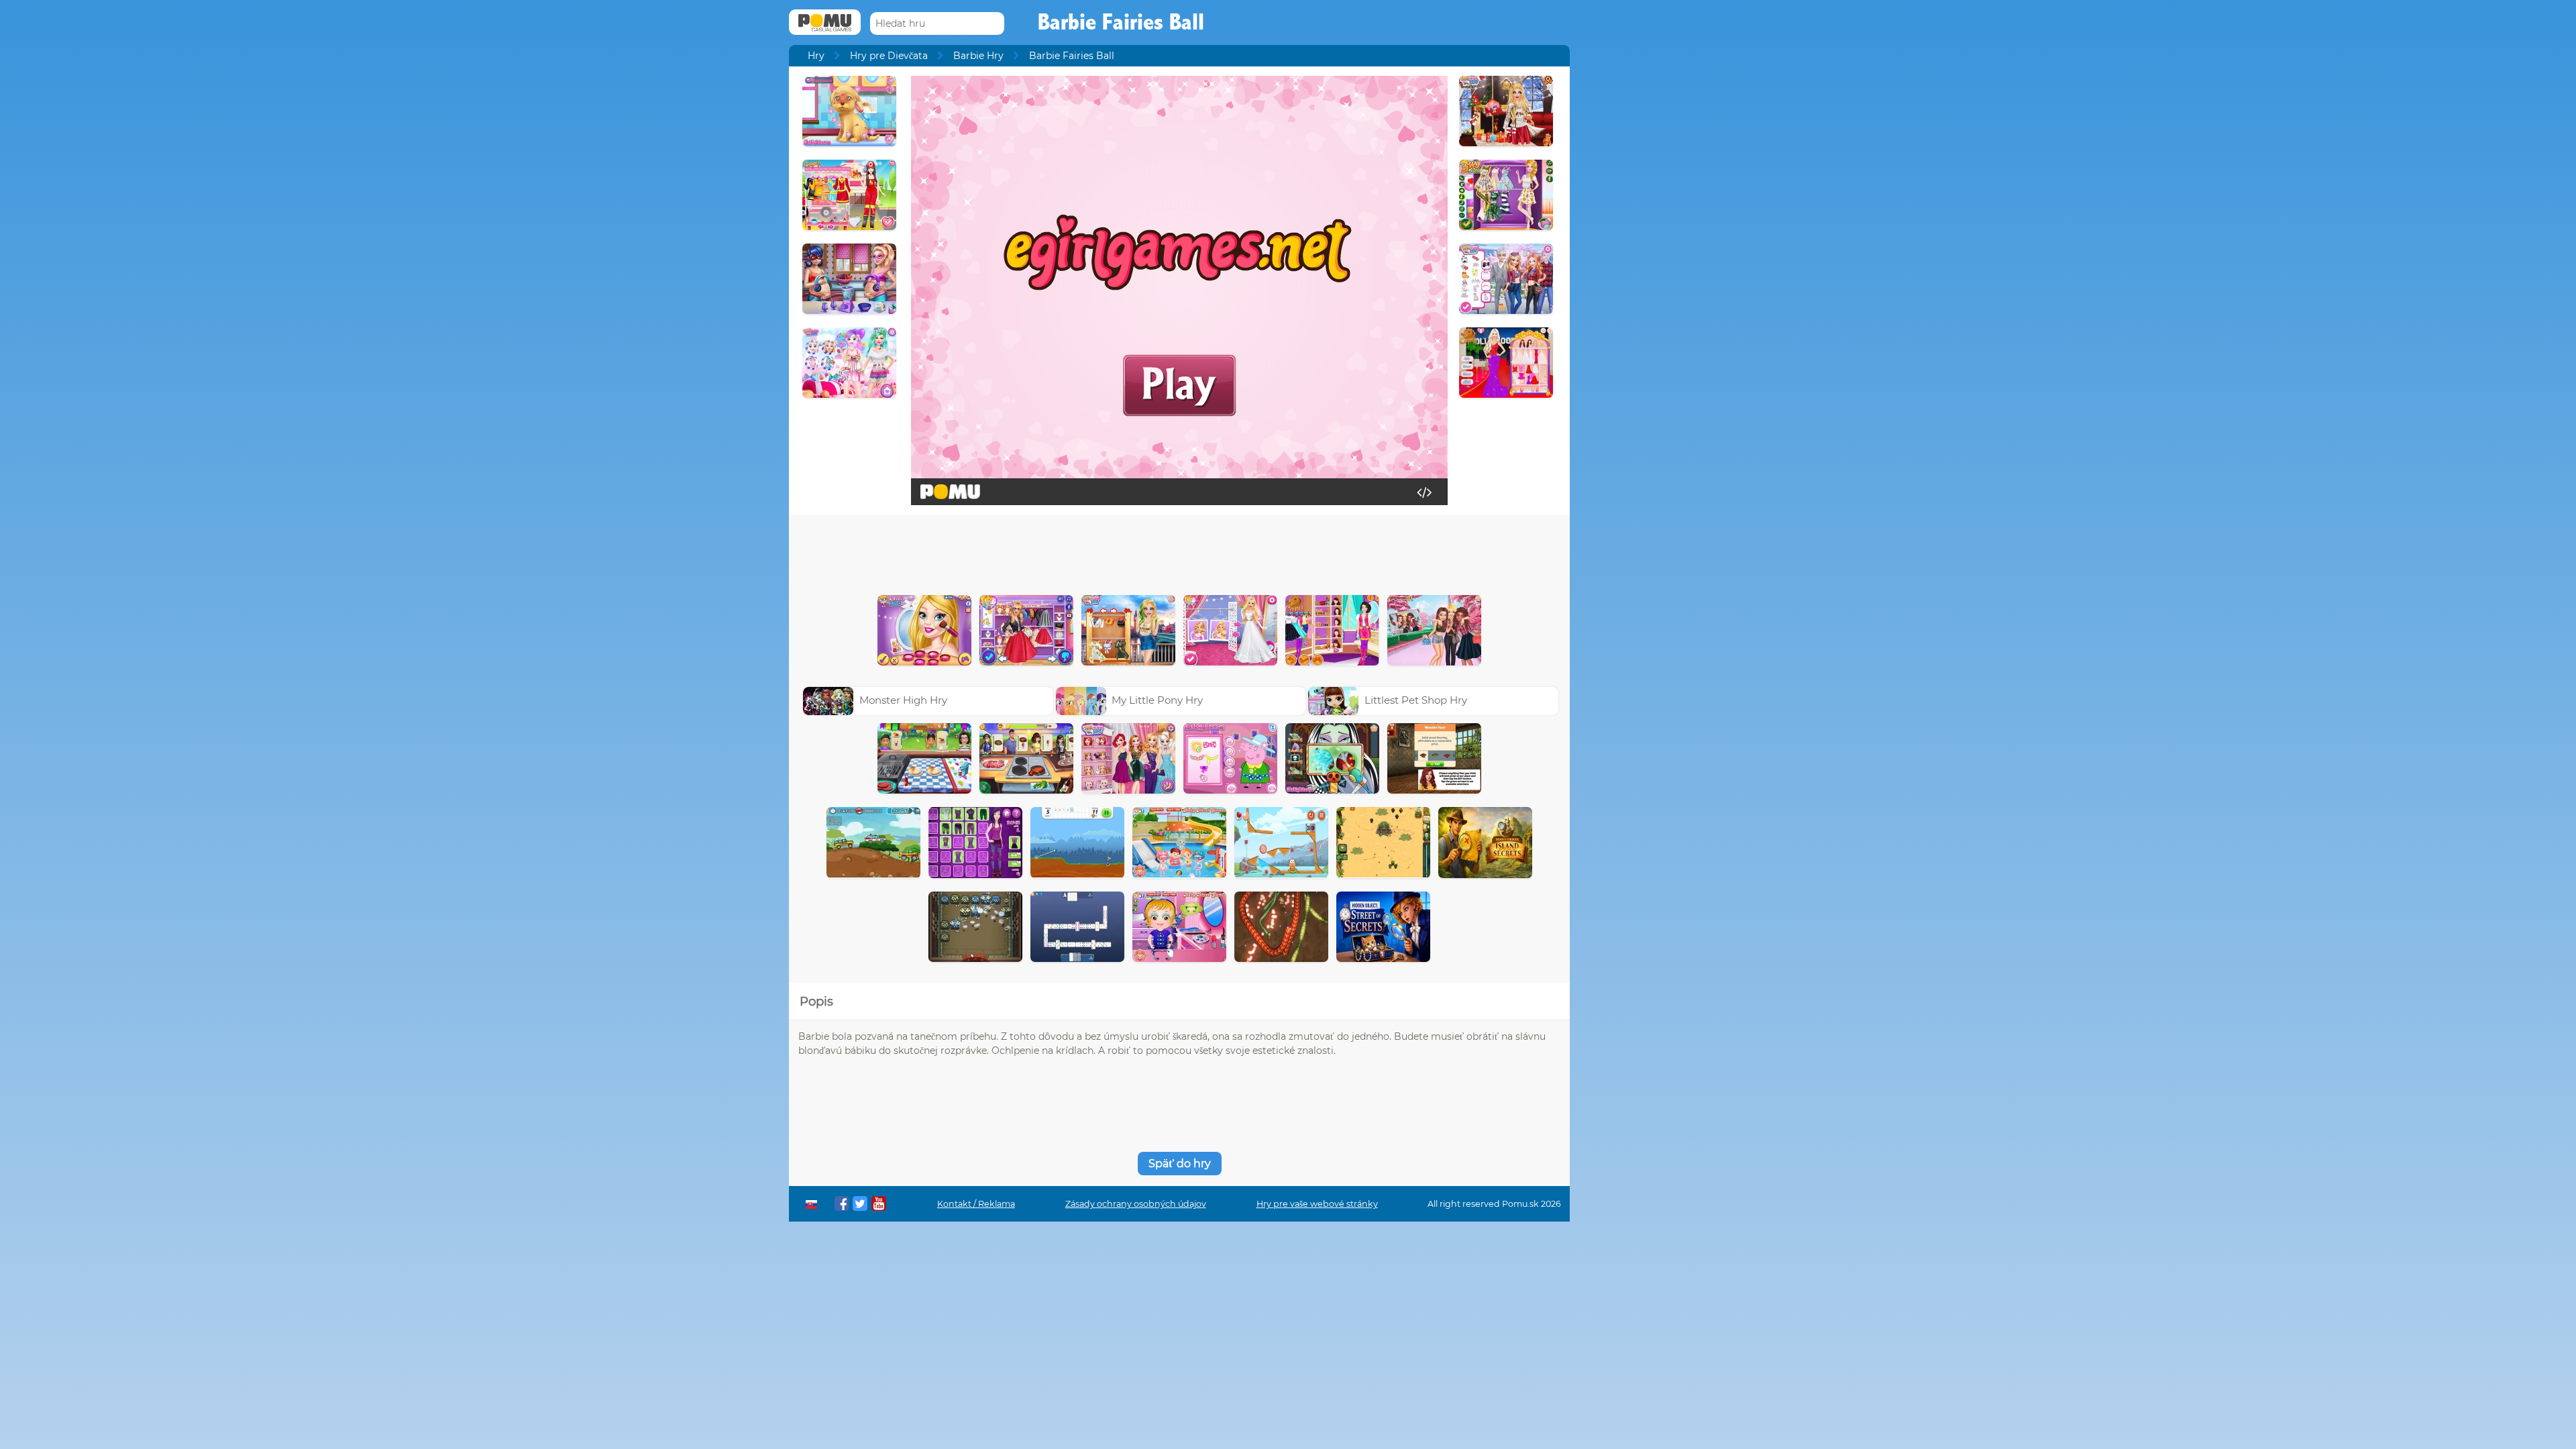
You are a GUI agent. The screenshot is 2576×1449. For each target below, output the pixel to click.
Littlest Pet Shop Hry (1416, 700)
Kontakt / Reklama (976, 1204)
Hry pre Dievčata (889, 56)
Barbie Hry (978, 56)
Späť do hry (1180, 1164)
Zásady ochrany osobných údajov (1136, 1204)
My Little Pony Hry (1157, 700)
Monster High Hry (903, 700)
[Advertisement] (1179, 551)
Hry (816, 56)
